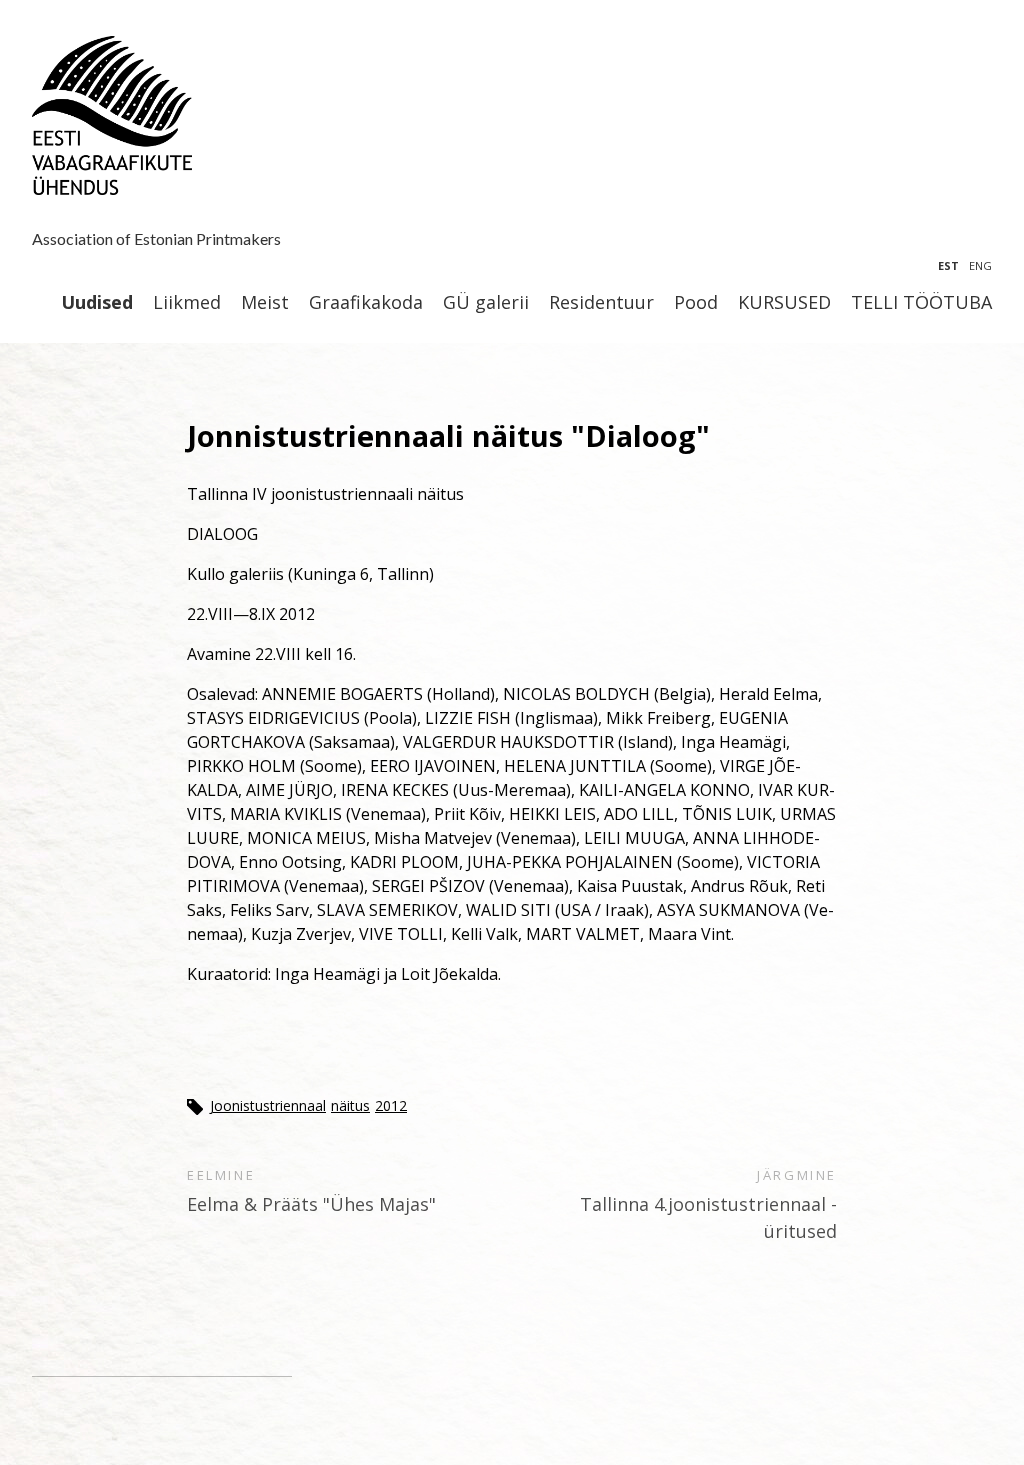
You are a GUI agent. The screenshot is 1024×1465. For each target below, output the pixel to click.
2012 (391, 1105)
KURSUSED (784, 303)
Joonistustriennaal (268, 1105)
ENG (980, 265)
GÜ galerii (486, 303)
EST (948, 265)
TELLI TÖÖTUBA (921, 303)
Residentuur (601, 303)
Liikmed (187, 303)
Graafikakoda (366, 303)
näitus (350, 1105)
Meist (265, 303)
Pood (696, 303)
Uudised (97, 303)
